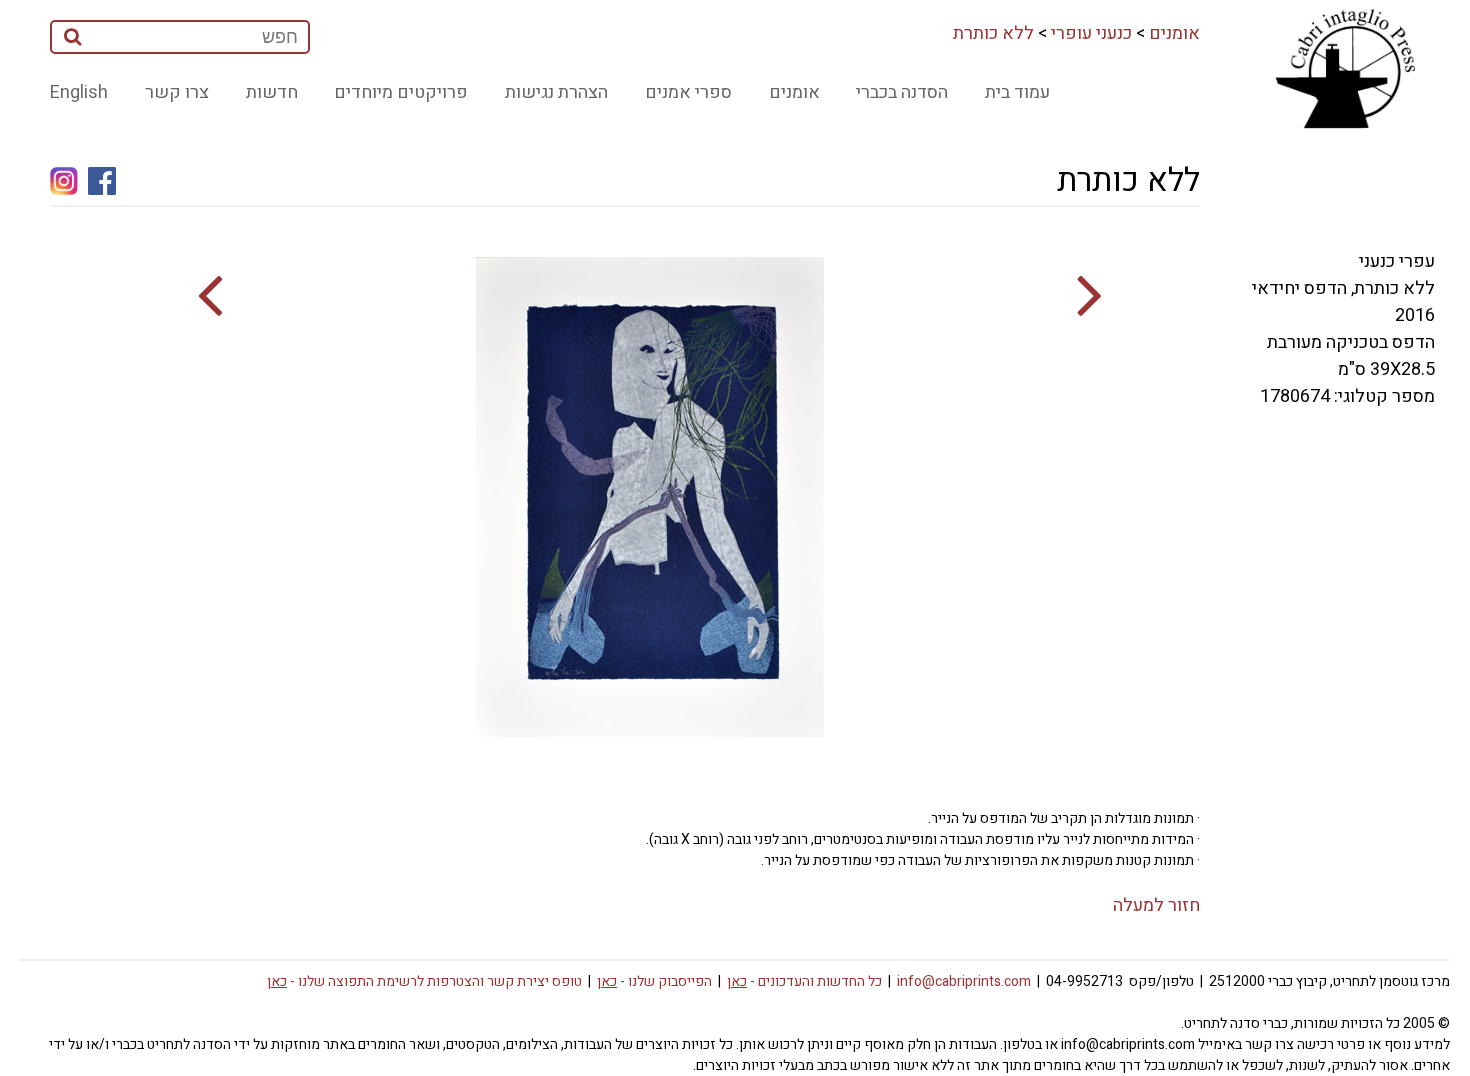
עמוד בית (1017, 92)
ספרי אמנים (688, 92)
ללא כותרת (993, 33)
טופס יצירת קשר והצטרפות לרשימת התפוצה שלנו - (424, 981)
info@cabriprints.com (964, 981)
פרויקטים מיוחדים (401, 92)
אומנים (1174, 33)
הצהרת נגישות (556, 92)
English (79, 92)
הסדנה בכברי (902, 92)
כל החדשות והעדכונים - (804, 981)
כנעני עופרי (1091, 33)
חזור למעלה (1156, 905)
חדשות (272, 92)
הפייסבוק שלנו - (654, 981)
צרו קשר (177, 92)
